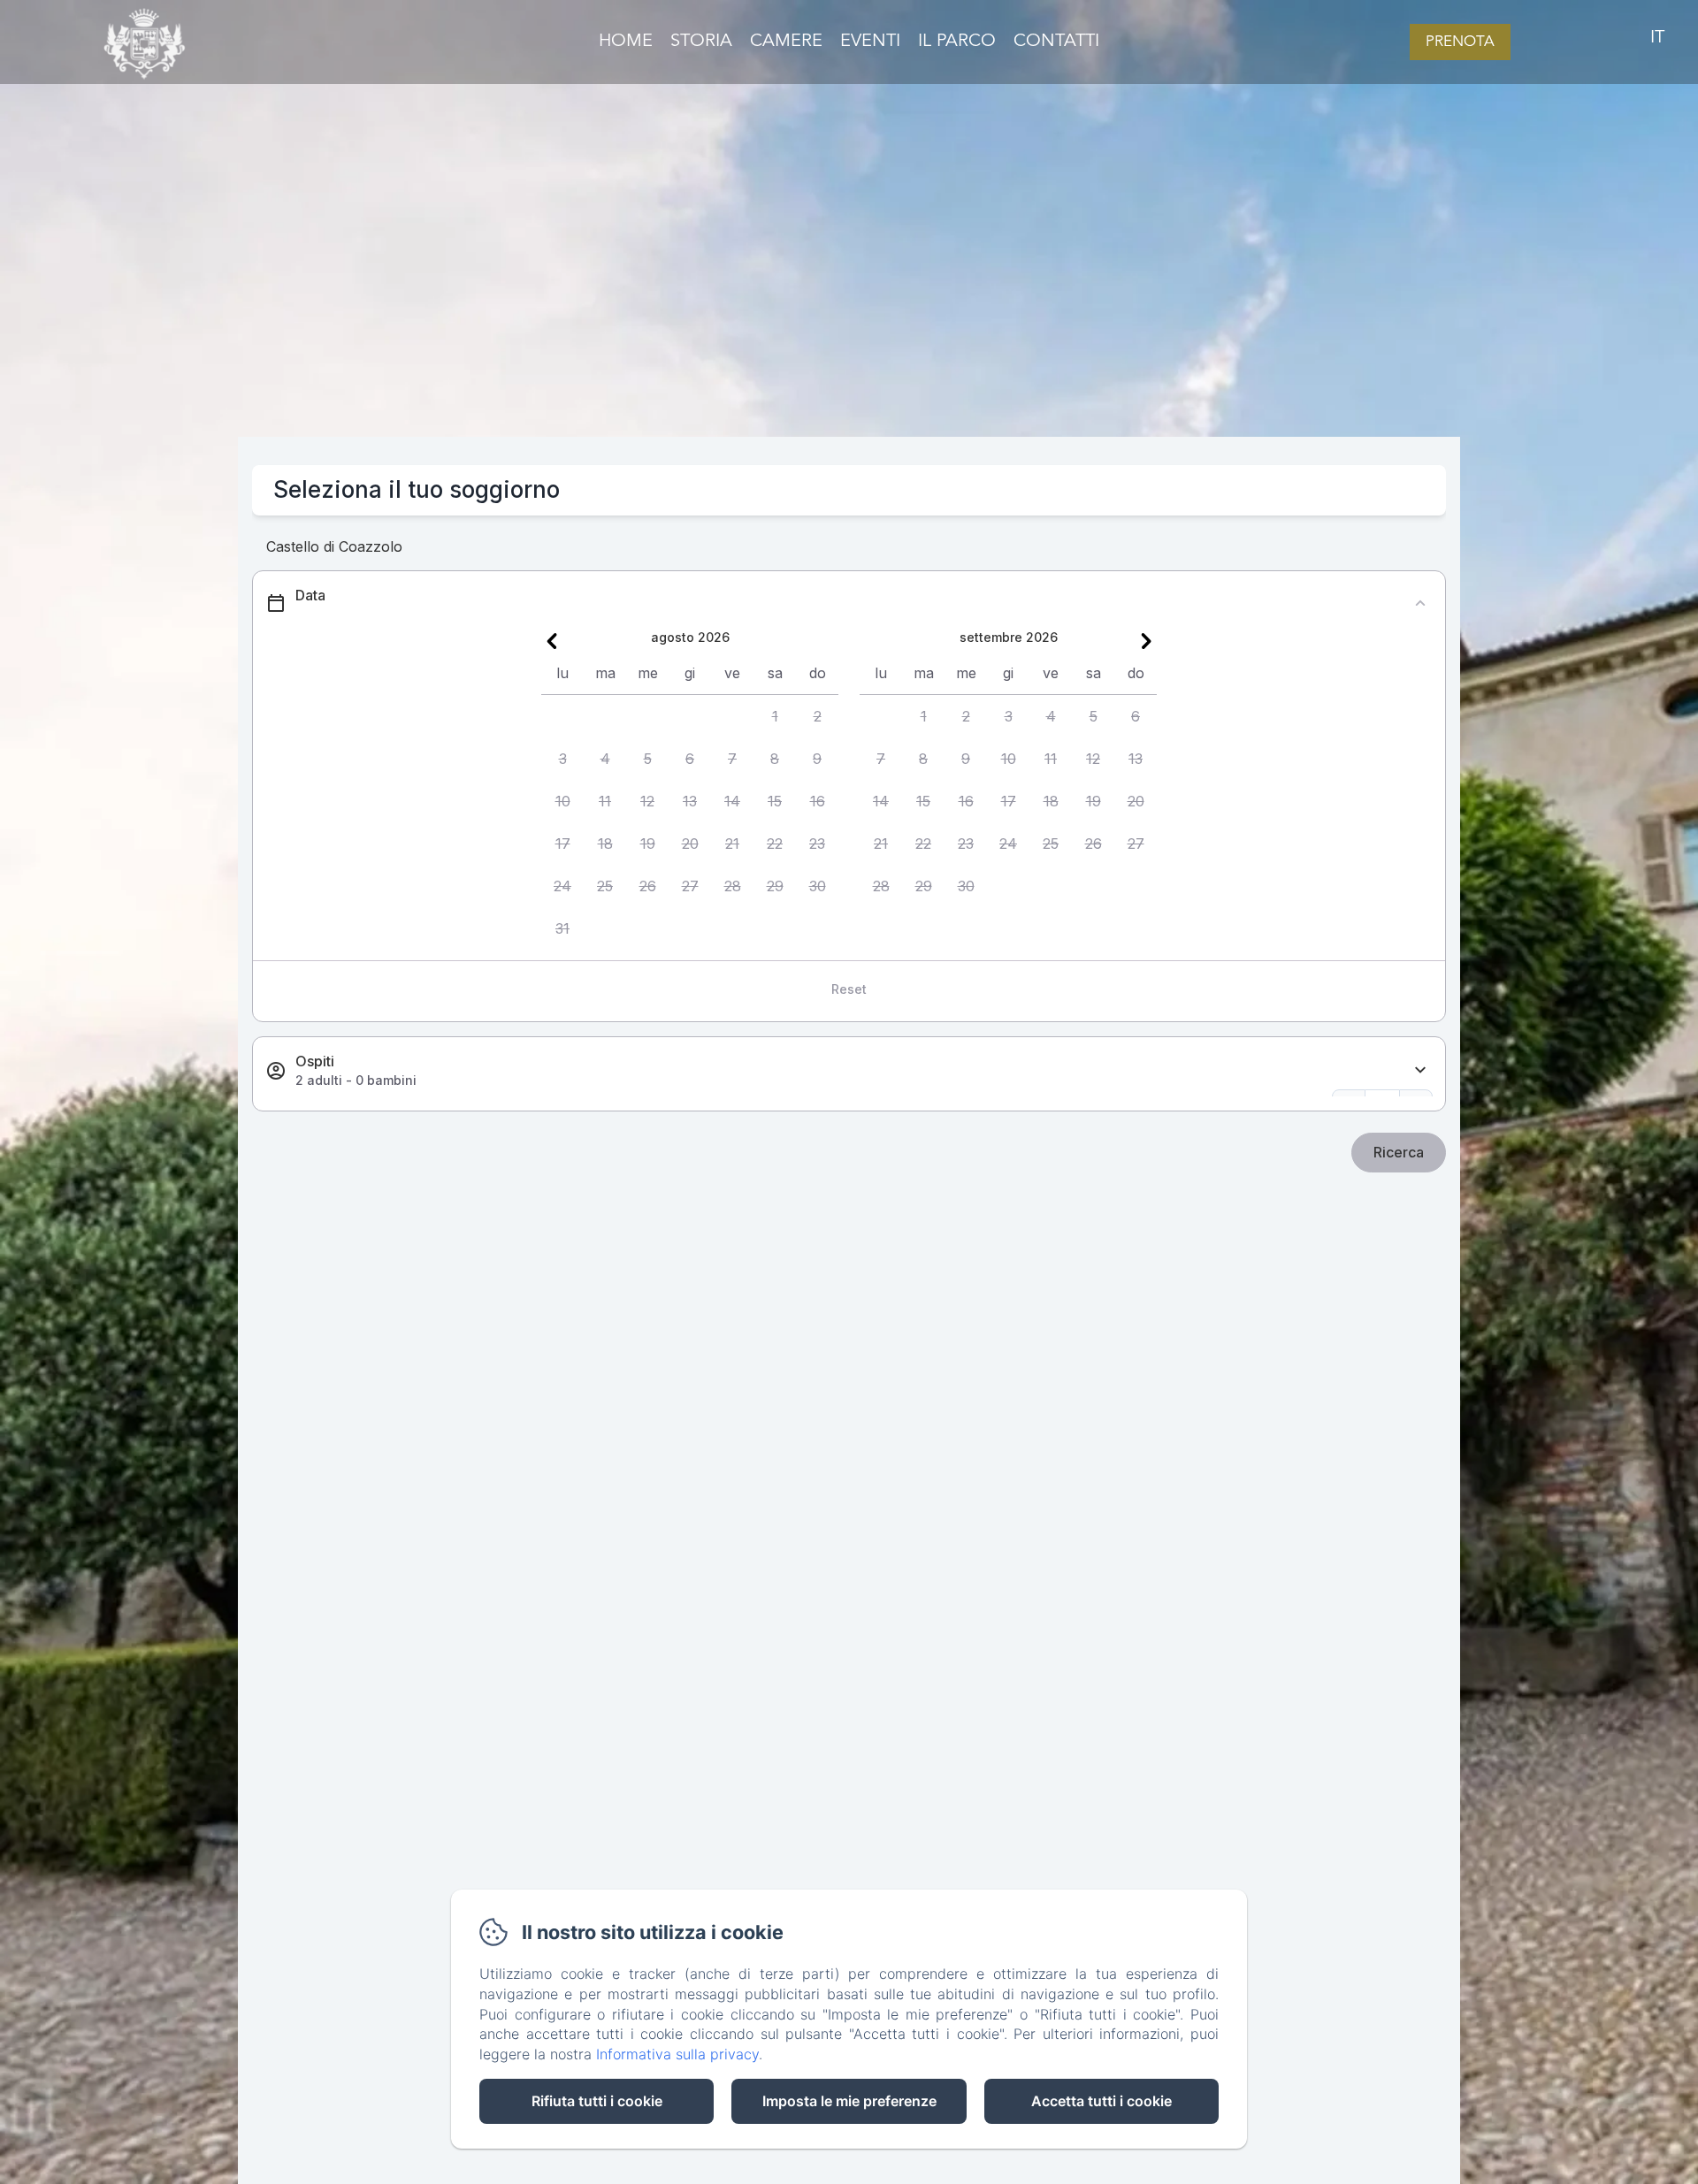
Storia (701, 42)
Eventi (870, 42)
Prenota (1460, 42)
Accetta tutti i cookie (1101, 2101)
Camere (786, 42)
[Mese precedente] (552, 641)
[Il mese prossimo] (1146, 641)
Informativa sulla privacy (677, 2054)
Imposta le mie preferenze (849, 2101)
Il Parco (957, 42)
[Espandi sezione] (1420, 1070)
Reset (849, 989)
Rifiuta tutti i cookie (597, 2101)
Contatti (1056, 42)
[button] (775, 716)
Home (626, 42)
